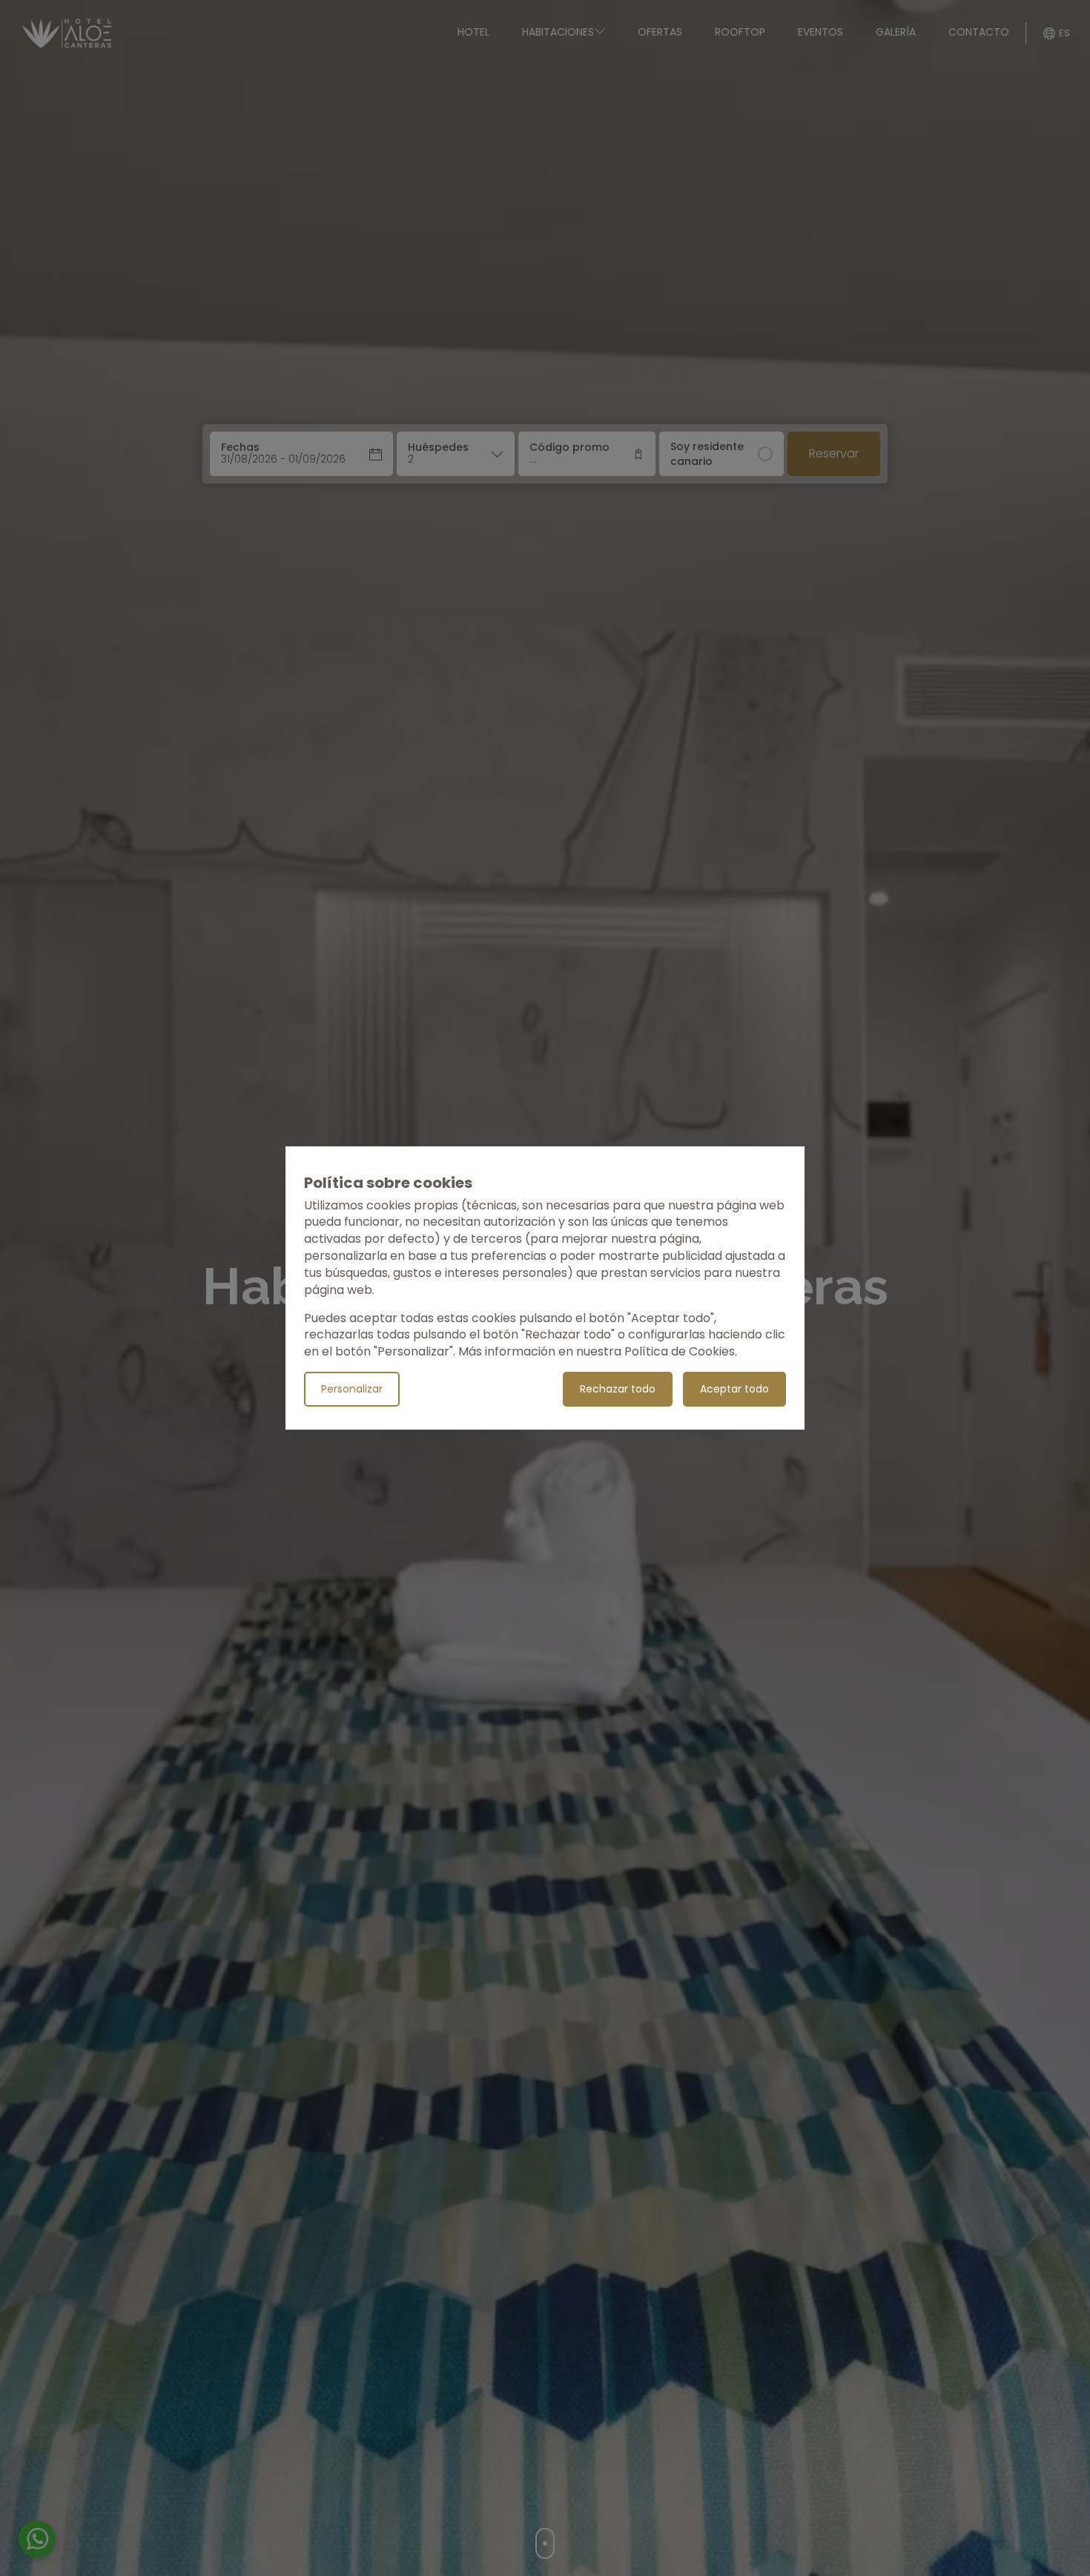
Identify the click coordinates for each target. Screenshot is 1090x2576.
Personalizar (352, 1389)
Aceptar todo (734, 1389)
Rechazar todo (618, 1389)
